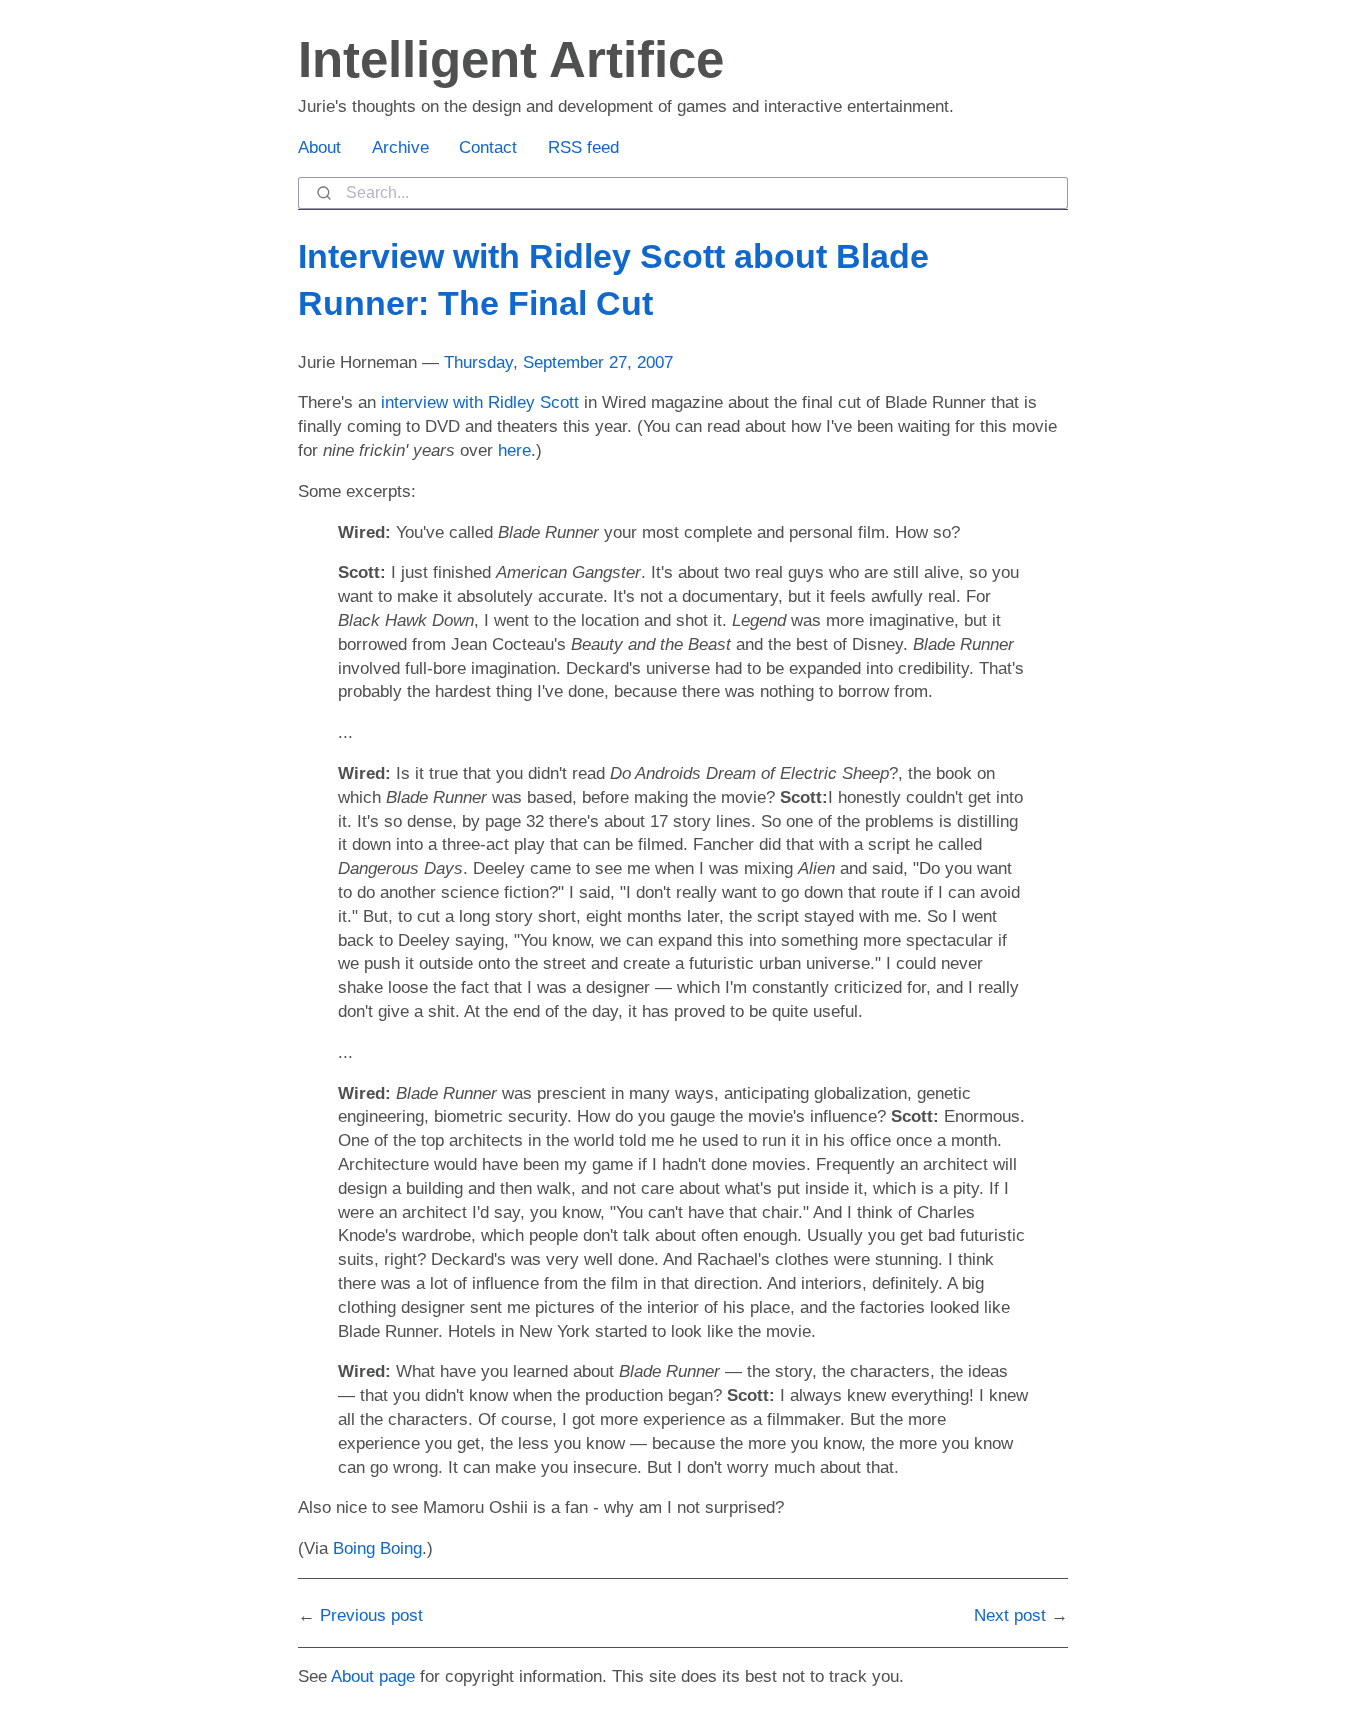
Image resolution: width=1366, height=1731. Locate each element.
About (319, 147)
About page (373, 1676)
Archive (400, 147)
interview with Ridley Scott (480, 402)
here (514, 450)
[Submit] (322, 193)
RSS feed (583, 147)
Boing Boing (377, 1548)
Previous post (371, 1615)
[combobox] (683, 193)
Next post (1010, 1615)
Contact (488, 147)
